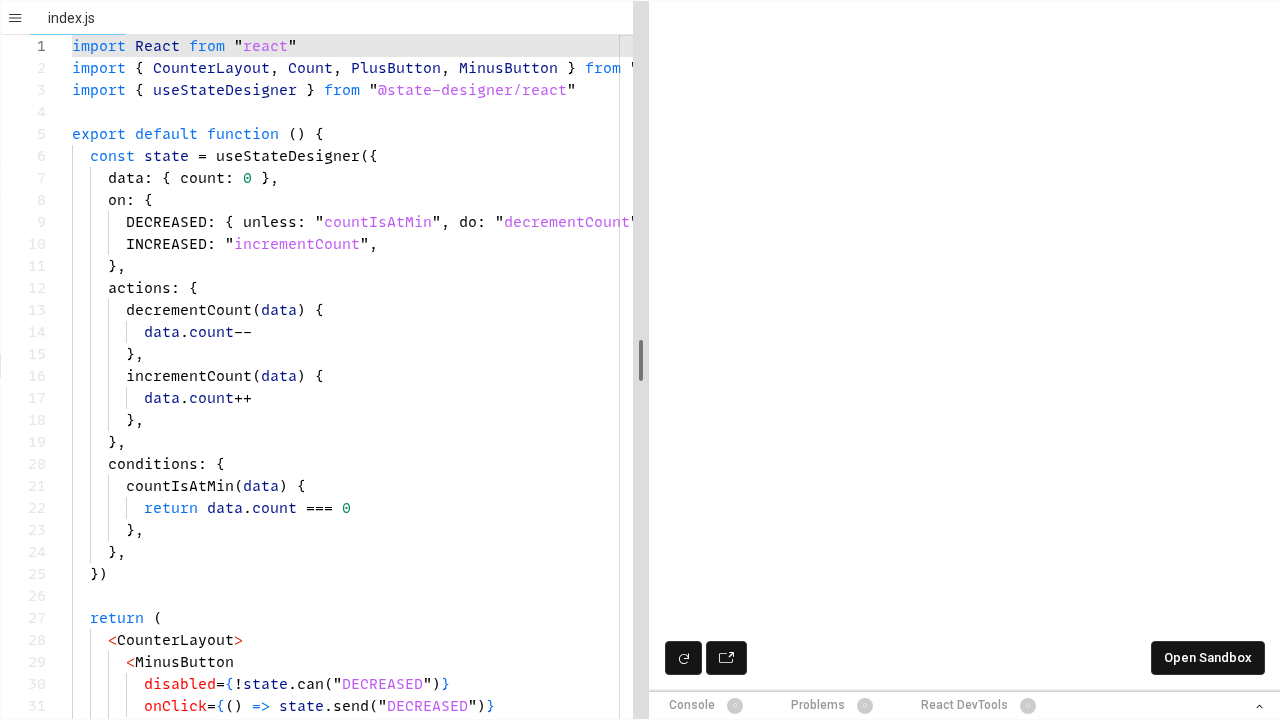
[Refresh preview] (683, 658)
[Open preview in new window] (726, 658)
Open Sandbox (1208, 657)
